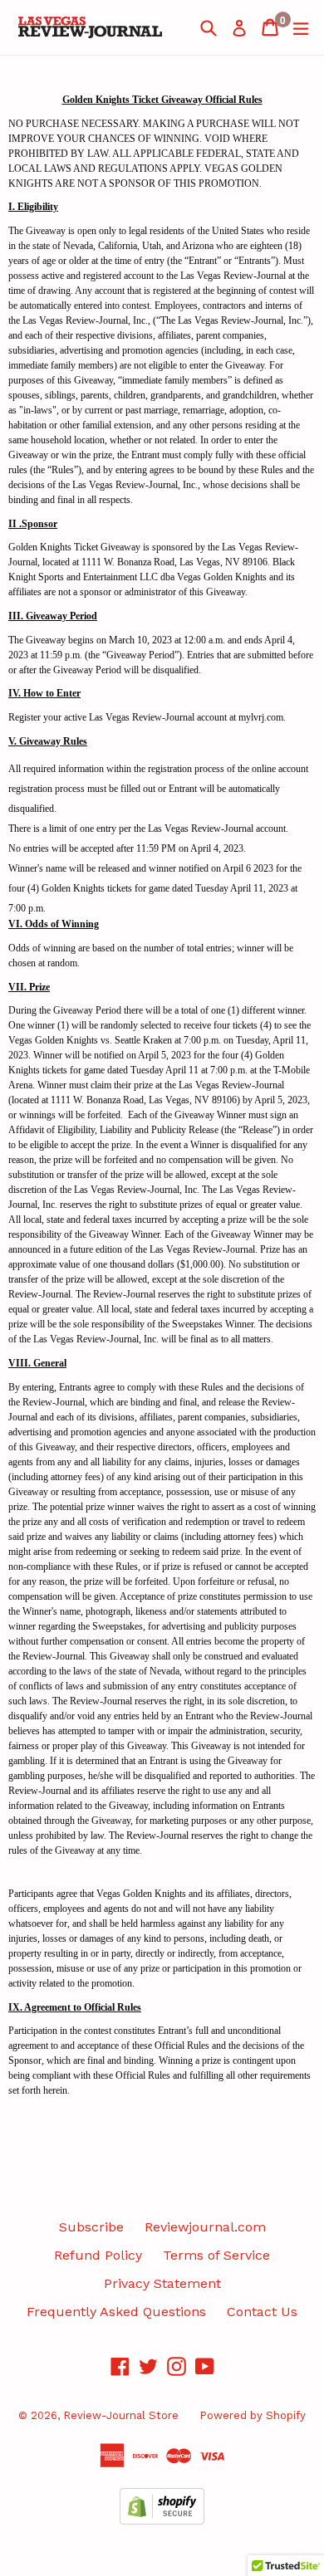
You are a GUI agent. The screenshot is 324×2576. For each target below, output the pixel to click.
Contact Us (262, 2312)
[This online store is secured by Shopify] (162, 2520)
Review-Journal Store (121, 2415)
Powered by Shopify (253, 2415)
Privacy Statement (162, 2283)
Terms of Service (216, 2255)
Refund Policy (98, 2255)
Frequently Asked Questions (116, 2312)
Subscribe (91, 2227)
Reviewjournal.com (205, 2227)
